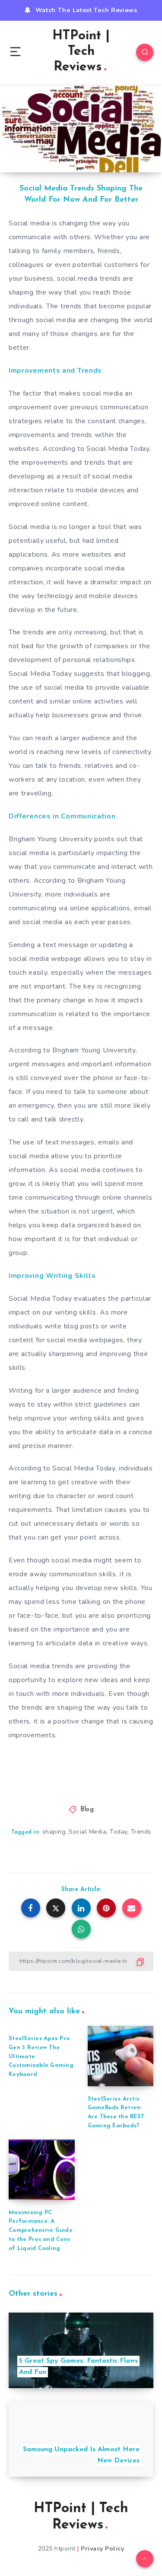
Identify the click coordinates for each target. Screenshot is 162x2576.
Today (119, 1832)
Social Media (87, 1832)
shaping (54, 1832)
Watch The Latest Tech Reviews (86, 10)
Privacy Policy (102, 2549)
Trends (141, 1832)
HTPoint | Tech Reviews (81, 52)
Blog (87, 1810)
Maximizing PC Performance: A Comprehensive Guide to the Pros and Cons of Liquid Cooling (41, 2231)
